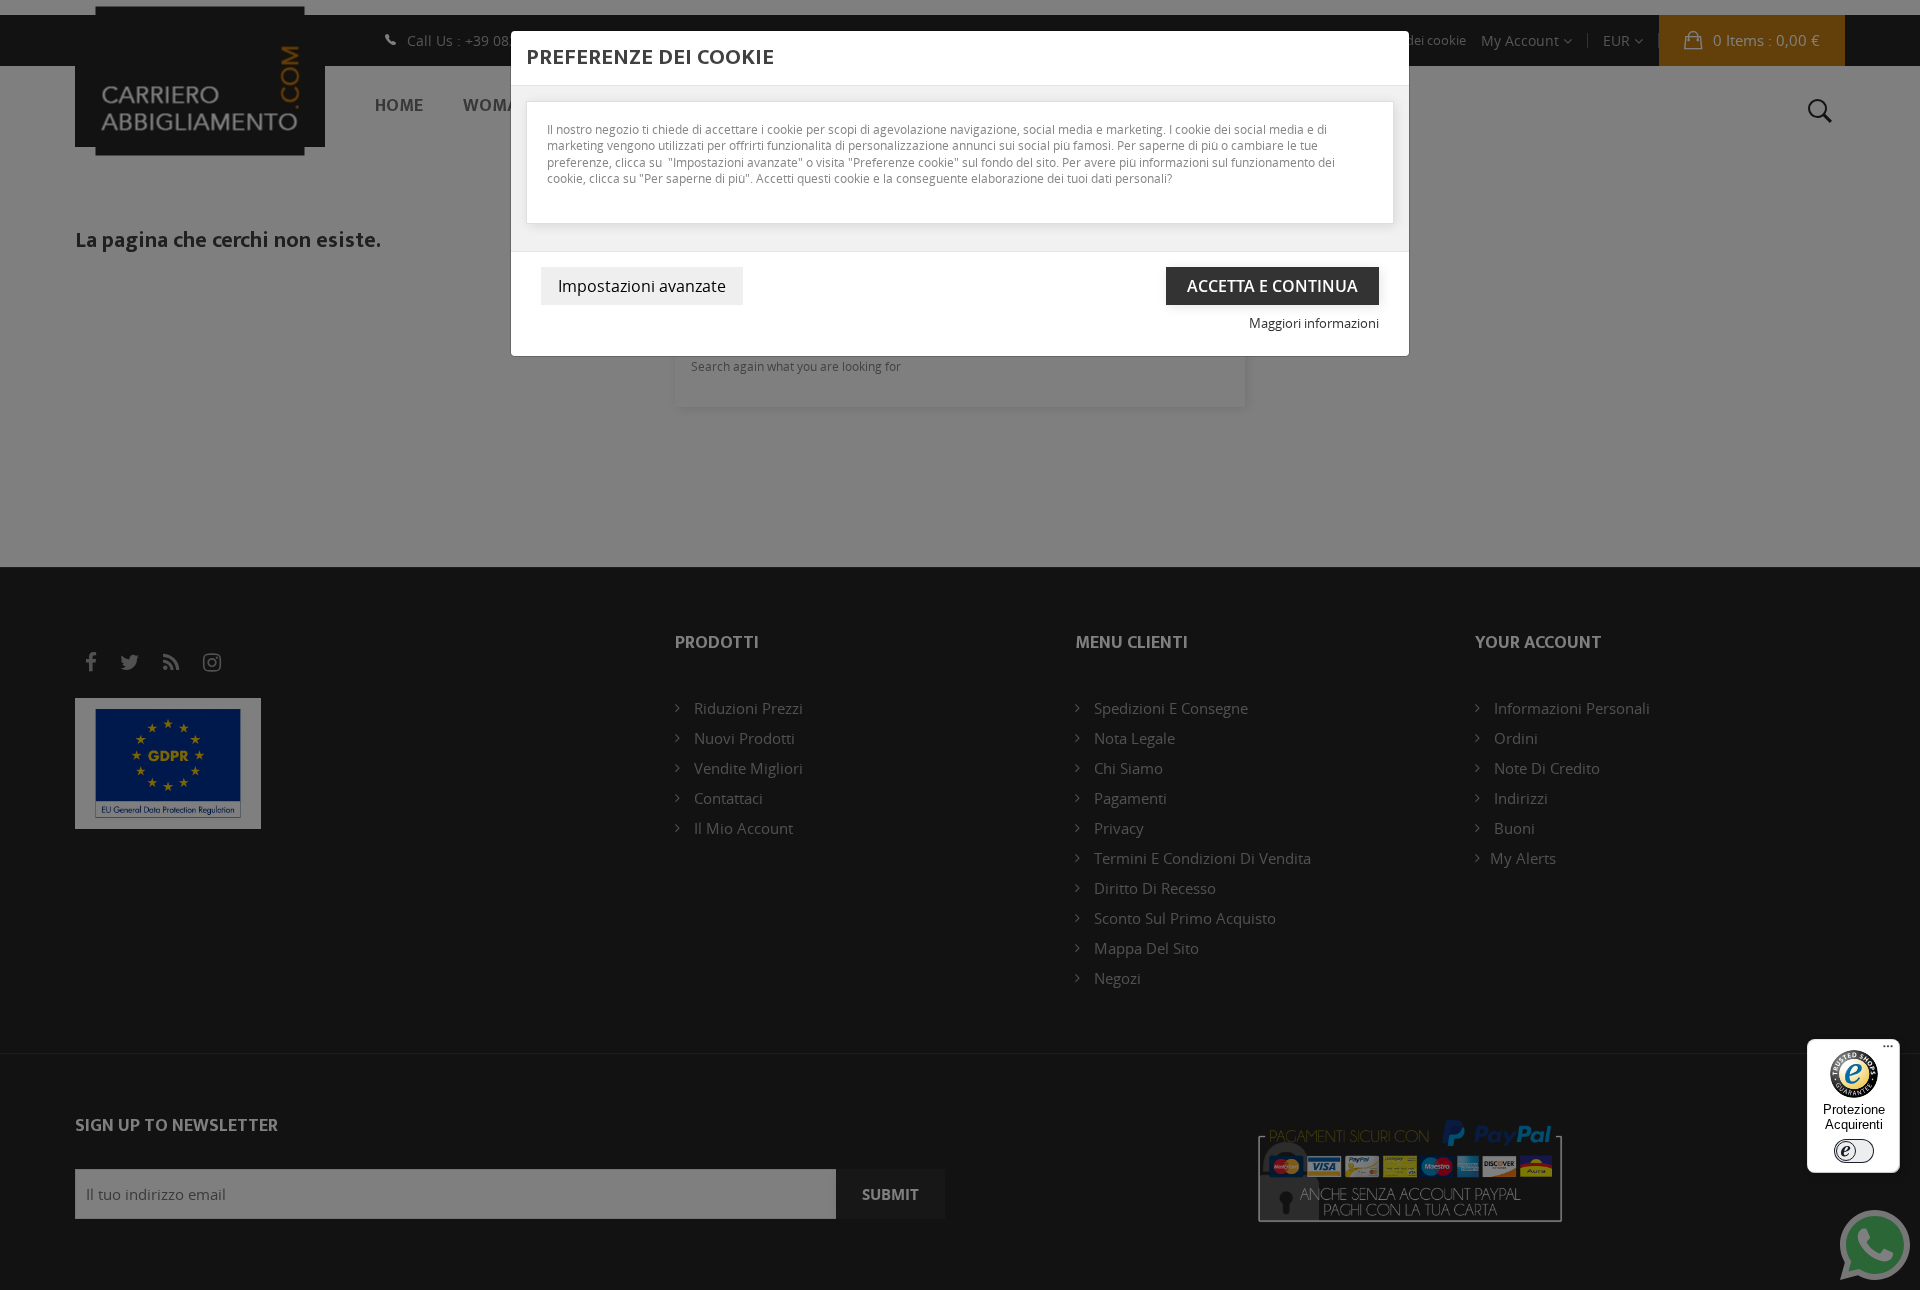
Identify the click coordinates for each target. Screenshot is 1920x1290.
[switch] (1854, 1151)
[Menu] (1888, 1051)
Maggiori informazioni (1314, 323)
